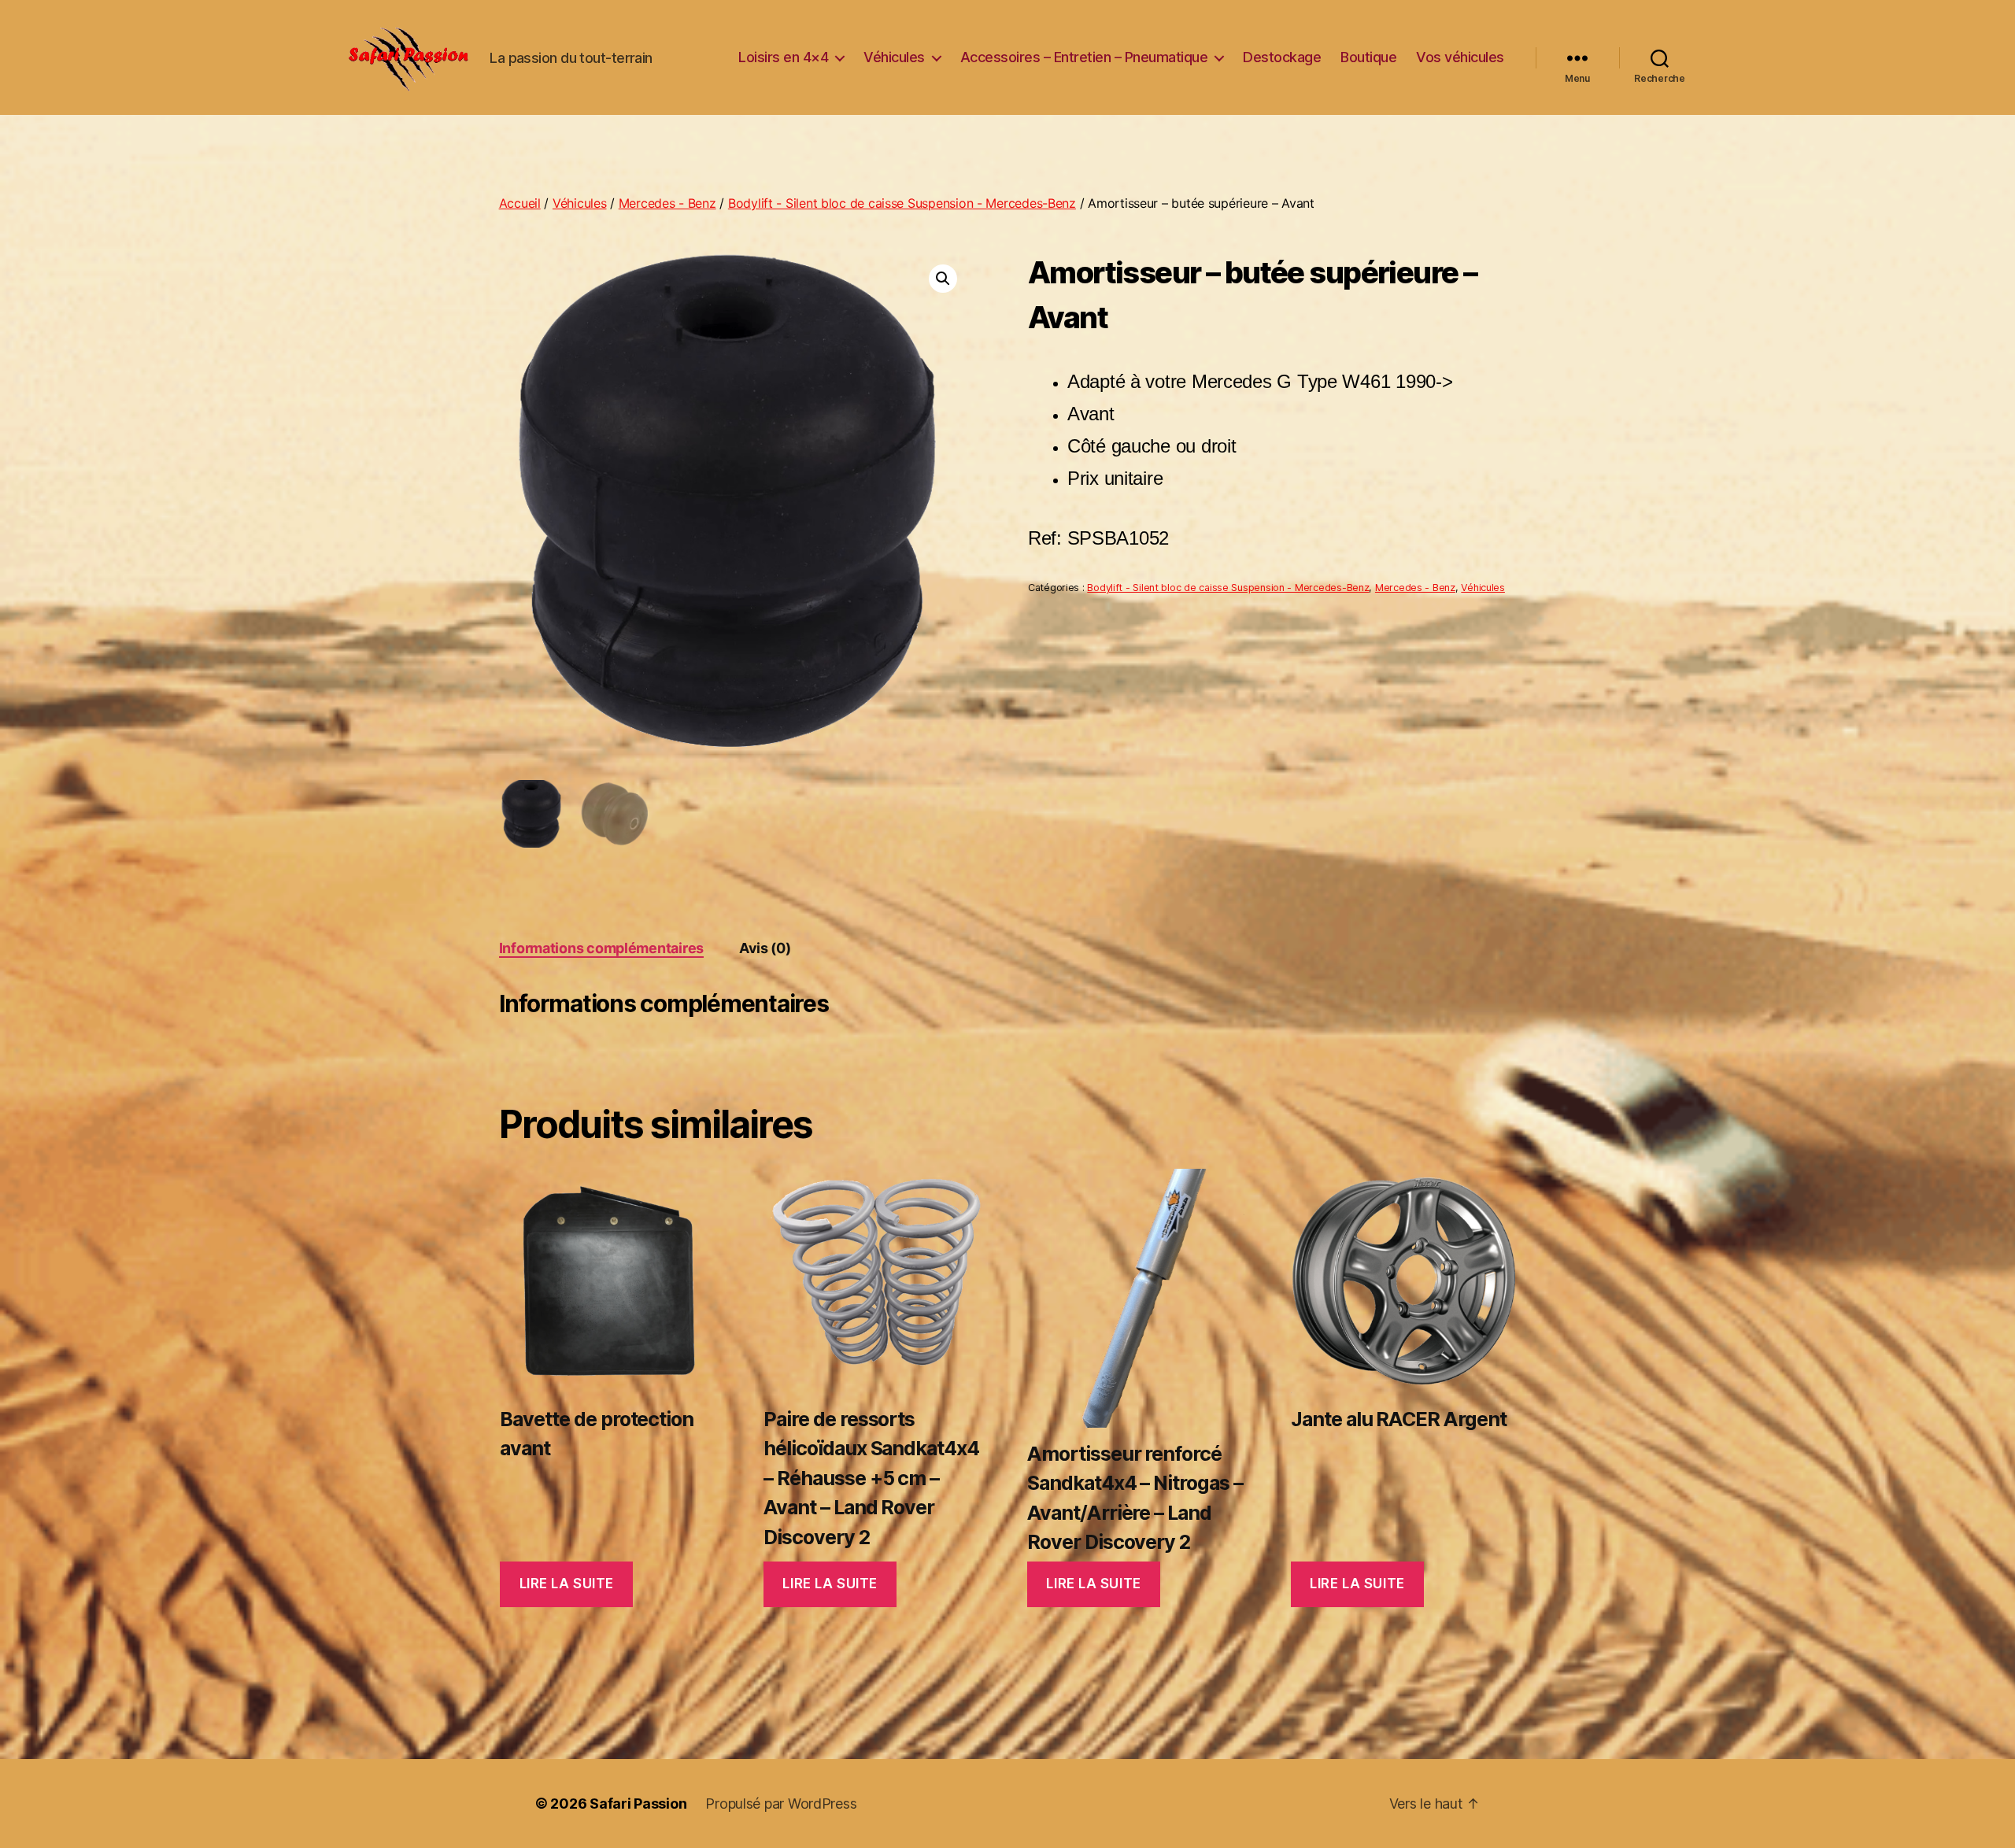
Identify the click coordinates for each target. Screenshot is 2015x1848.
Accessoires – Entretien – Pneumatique (1084, 57)
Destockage (1282, 57)
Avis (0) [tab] (765, 948)
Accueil (520, 203)
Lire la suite (567, 1584)
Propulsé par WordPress (781, 1804)
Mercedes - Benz (667, 203)
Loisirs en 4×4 (783, 57)
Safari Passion (638, 1804)
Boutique (1368, 57)
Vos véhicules (1460, 57)
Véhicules (894, 57)
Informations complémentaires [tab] (601, 948)
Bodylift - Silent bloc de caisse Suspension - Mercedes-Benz (902, 203)
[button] (943, 279)
